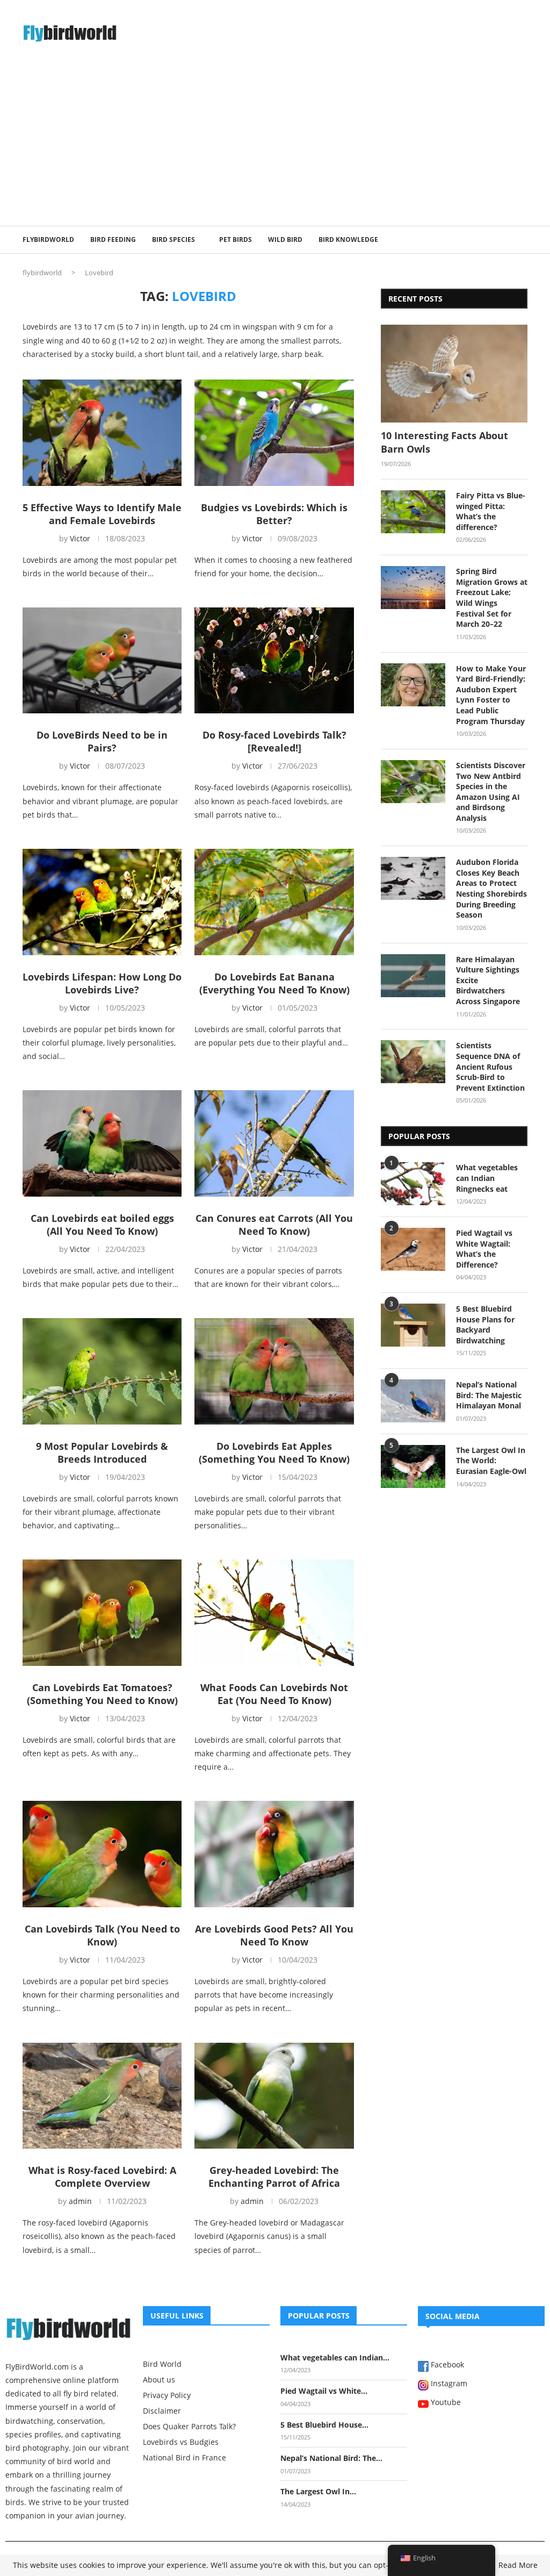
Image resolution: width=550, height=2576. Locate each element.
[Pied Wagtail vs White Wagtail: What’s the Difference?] (413, 1249)
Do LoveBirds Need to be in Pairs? (102, 741)
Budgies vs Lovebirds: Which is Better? (274, 514)
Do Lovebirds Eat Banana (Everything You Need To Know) (274, 983)
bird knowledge (348, 239)
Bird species (173, 239)
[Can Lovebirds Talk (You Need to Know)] (102, 1854)
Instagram (448, 2384)
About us (159, 2380)
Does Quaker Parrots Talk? (189, 2427)
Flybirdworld (48, 239)
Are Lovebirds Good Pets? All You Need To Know (274, 1935)
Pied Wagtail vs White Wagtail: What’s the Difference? (484, 1249)
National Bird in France (184, 2458)
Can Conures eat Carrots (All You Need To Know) (274, 1225)
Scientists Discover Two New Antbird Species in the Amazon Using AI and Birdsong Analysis (491, 792)
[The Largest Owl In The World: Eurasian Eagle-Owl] (413, 1466)
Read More (518, 2565)
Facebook (446, 2365)
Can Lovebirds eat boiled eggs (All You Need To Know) (102, 1225)
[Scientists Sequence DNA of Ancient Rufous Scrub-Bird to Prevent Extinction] (413, 1062)
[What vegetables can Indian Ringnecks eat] (413, 1184)
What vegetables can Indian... (335, 2357)
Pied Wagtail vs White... (324, 2391)
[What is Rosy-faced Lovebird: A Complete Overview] (102, 2096)
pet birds (236, 239)
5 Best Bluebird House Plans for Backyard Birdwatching (485, 1325)
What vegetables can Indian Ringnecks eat (487, 1178)
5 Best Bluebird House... (324, 2425)
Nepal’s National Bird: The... (331, 2458)
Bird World (162, 2364)
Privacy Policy (167, 2395)
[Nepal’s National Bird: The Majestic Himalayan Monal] (413, 1401)
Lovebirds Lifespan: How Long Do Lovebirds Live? (102, 983)
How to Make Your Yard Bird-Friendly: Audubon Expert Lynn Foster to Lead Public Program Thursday (491, 695)
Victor (80, 538)
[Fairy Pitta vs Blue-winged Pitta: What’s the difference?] (413, 512)
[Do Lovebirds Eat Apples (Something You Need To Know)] (274, 1371)
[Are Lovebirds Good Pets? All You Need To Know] (274, 1854)
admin (80, 2201)
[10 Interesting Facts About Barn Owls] (454, 374)
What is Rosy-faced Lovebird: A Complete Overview (102, 2177)
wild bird (285, 239)
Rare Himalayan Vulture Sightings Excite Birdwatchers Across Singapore (488, 980)
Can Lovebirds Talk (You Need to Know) (102, 1935)
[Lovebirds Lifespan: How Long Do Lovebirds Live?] (102, 902)
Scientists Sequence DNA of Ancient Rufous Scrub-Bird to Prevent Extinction (490, 1066)
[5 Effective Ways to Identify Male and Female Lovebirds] (102, 433)
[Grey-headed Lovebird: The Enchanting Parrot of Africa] (274, 2096)
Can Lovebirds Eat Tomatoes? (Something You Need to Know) (102, 1694)
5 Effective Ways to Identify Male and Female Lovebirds (102, 514)
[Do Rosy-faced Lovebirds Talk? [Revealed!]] (274, 661)
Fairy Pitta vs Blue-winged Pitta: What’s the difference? (491, 511)
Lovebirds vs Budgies (181, 2442)
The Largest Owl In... (318, 2491)
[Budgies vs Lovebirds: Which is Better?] (274, 433)
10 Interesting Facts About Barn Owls (444, 442)
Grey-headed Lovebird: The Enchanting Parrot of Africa (274, 2177)
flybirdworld (42, 273)
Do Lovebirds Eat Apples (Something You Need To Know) (274, 1452)
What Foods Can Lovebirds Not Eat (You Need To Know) (274, 1694)
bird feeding (113, 239)
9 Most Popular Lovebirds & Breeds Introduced (102, 1452)
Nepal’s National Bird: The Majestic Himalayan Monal (489, 1395)
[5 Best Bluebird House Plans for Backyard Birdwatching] (413, 1325)
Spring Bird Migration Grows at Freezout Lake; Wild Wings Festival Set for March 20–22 (492, 598)
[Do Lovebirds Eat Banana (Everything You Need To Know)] (274, 902)
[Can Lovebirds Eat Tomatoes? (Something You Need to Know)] (102, 1613)
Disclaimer (162, 2411)
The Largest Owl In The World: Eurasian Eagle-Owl (491, 1461)
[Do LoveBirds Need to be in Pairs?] (102, 661)
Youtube (445, 2403)
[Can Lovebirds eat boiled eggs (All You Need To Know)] (102, 1143)
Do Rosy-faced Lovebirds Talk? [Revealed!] (274, 741)
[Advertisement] (275, 145)
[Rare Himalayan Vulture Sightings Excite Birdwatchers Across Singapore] (413, 976)
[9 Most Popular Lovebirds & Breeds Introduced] (102, 1371)
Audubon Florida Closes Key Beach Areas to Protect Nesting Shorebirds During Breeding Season (491, 888)
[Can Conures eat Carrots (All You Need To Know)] (274, 1143)
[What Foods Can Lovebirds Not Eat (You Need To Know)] (274, 1613)
